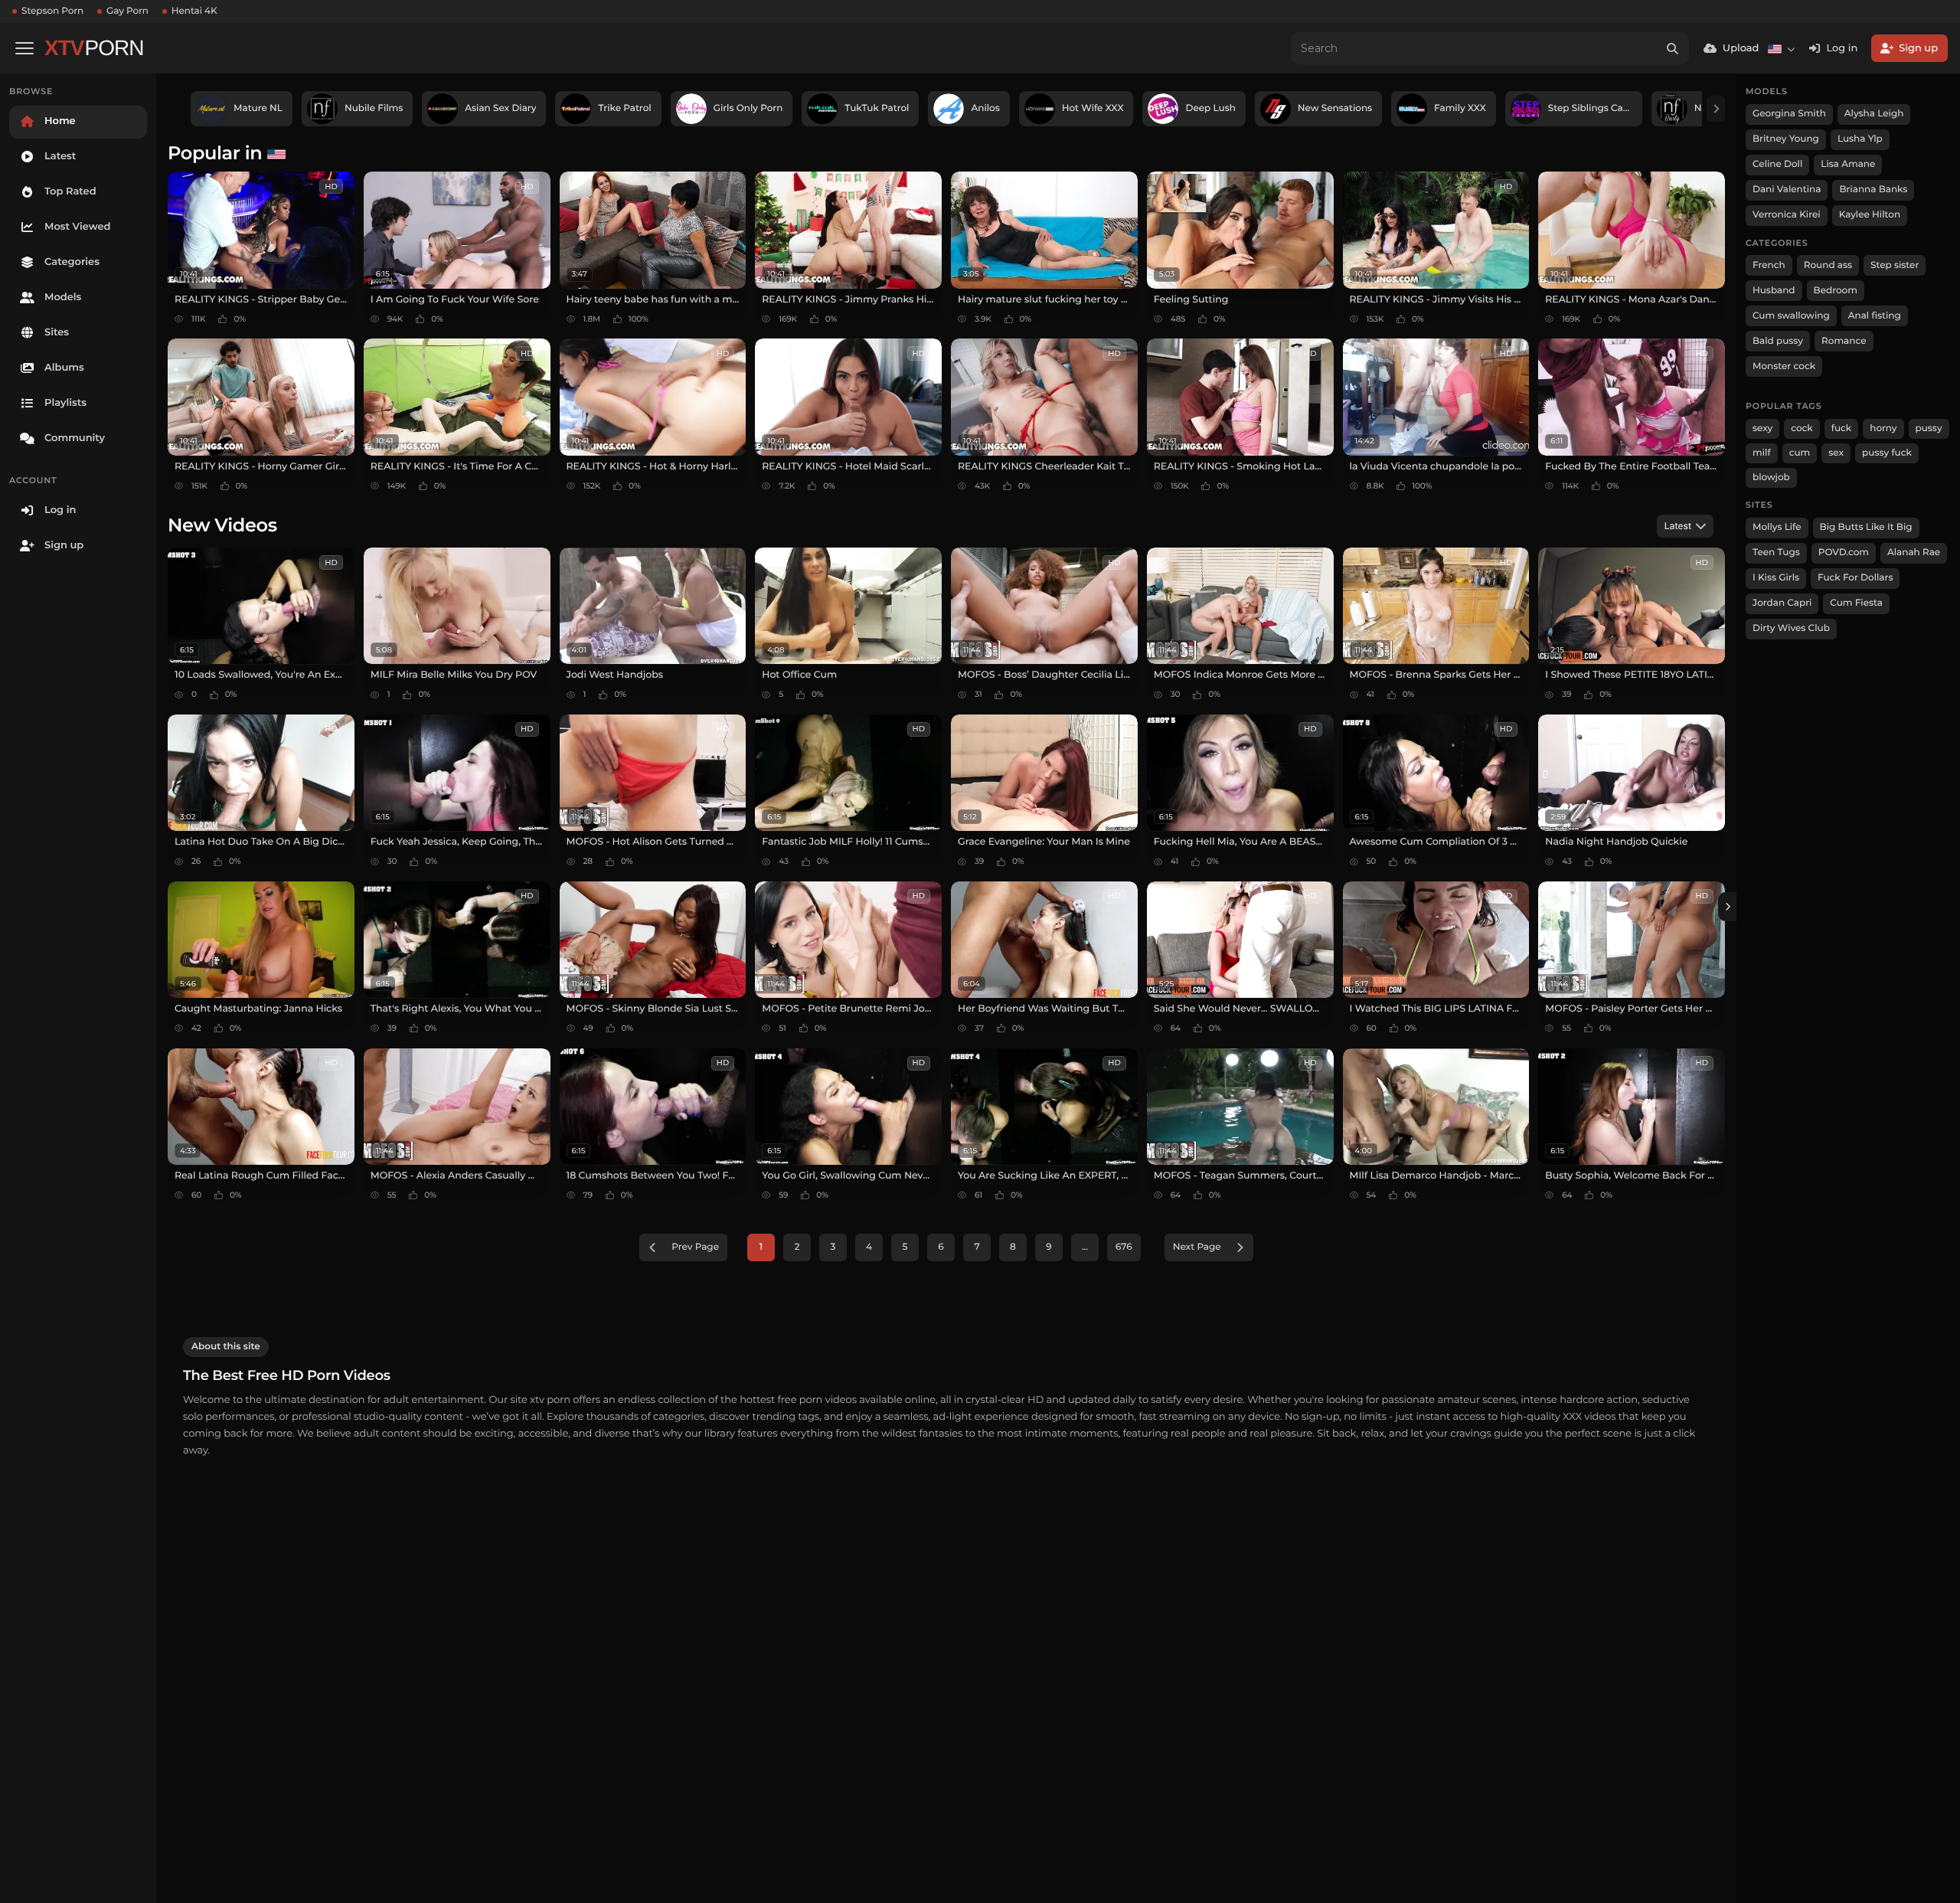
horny (1883, 428)
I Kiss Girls (1776, 578)
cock (1802, 428)
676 (1124, 1247)
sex (1836, 453)
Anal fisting (1875, 316)
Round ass (1828, 265)
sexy (1762, 428)
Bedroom (1836, 291)
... (1085, 1247)
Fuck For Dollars (1855, 578)
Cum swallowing (1791, 316)
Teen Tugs (1776, 553)
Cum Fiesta (1856, 603)
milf (1762, 453)
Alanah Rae (1914, 553)
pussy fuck (1887, 453)
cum (1800, 453)
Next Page (1197, 1247)
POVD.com (1844, 553)
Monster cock (1784, 366)
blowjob (1771, 477)
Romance (1844, 341)
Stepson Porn (52, 11)
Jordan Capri (1782, 603)
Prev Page (695, 1247)
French (1769, 265)
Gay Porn (127, 11)
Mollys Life (1777, 527)
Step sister (1895, 265)
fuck (1842, 428)
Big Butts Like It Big (1866, 527)
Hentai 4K (194, 11)
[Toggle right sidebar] (1727, 907)
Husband (1774, 291)
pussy (1929, 428)
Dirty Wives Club (1791, 628)
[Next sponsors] (1716, 109)
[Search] (1673, 48)
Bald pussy (1778, 341)
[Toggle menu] (24, 48)
